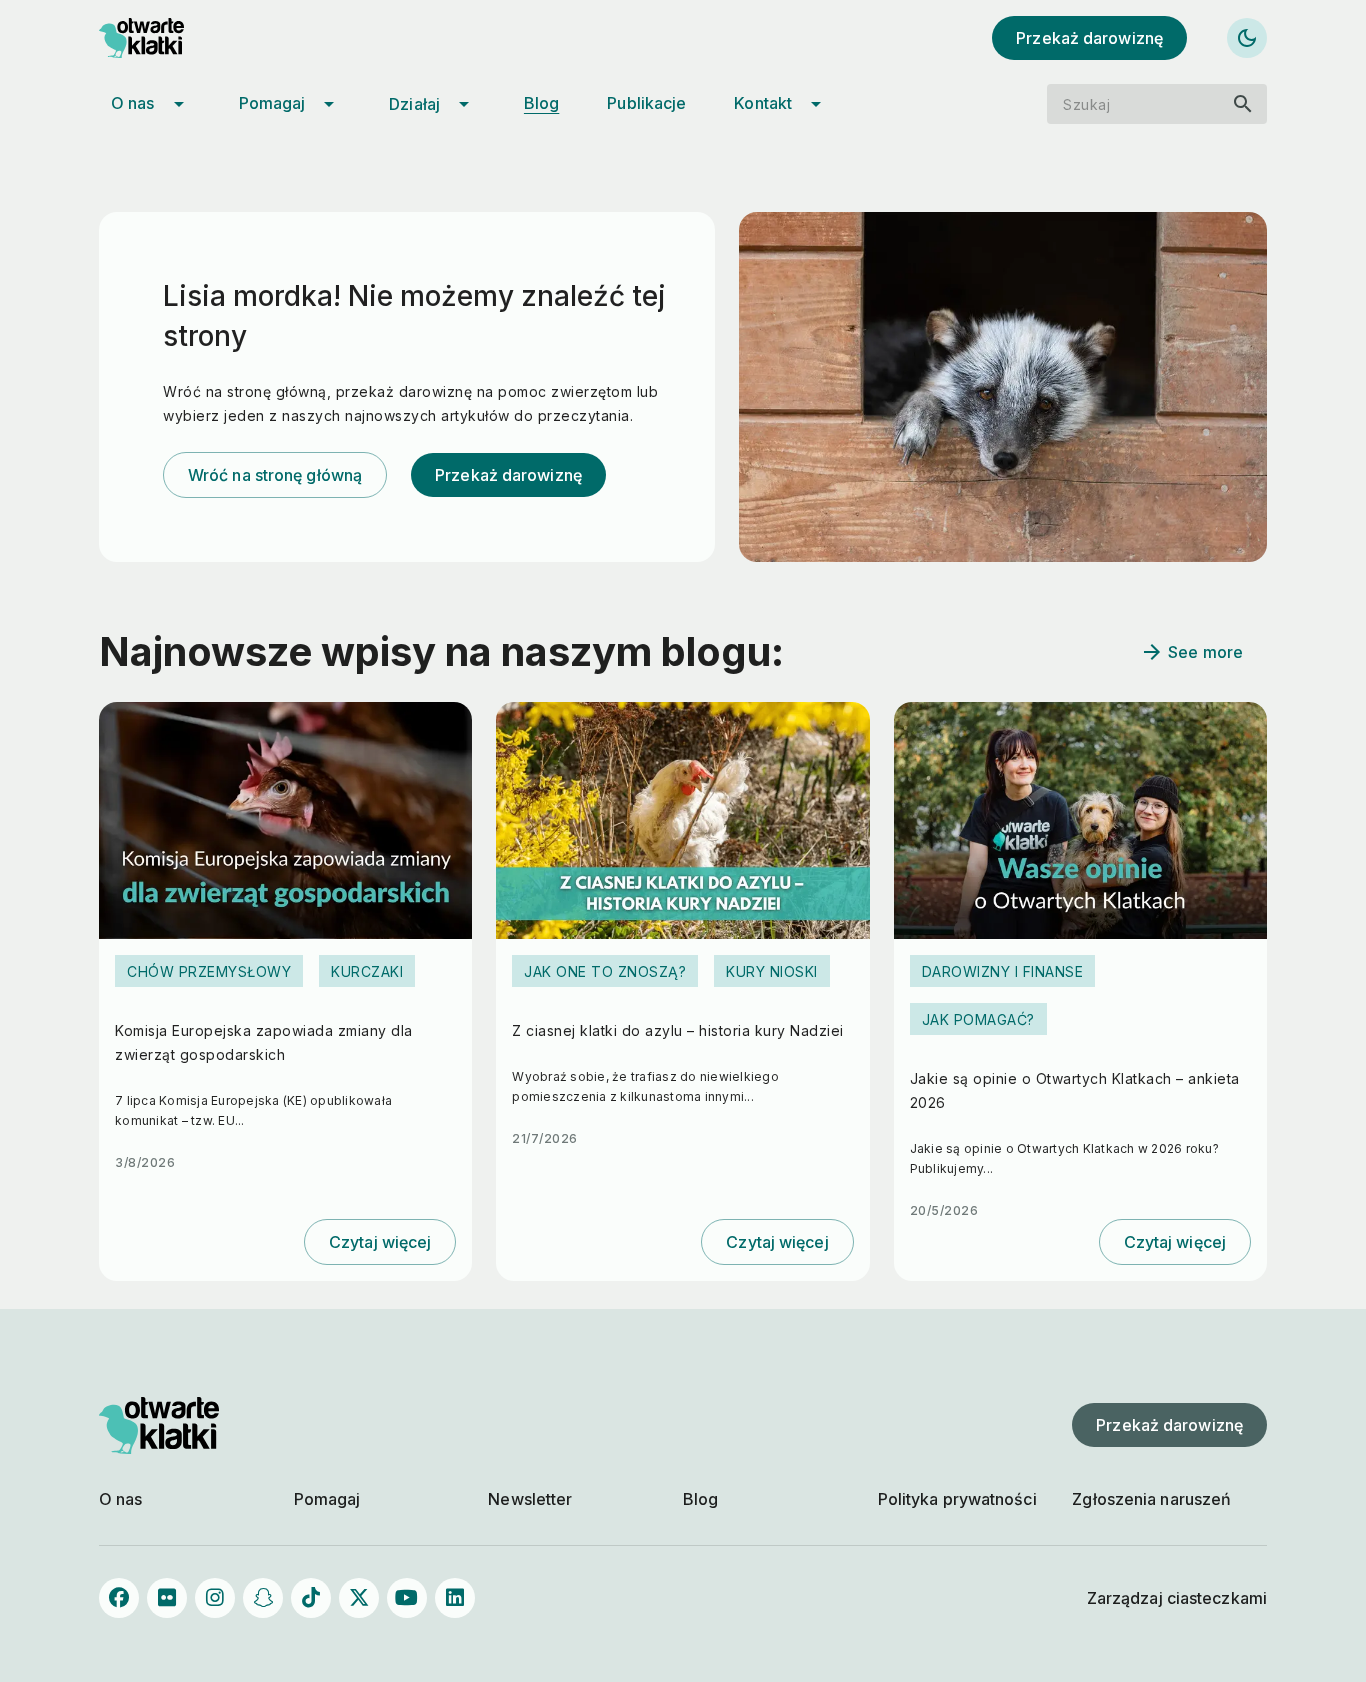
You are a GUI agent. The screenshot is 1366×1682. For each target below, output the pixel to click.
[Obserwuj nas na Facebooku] (119, 1598)
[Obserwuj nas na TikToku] (311, 1598)
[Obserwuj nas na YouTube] (407, 1598)
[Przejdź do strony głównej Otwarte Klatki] (159, 38)
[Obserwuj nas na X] (359, 1598)
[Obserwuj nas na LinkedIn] (455, 1598)
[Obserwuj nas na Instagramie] (215, 1598)
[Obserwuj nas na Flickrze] (167, 1598)
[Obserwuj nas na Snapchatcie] (263, 1598)
